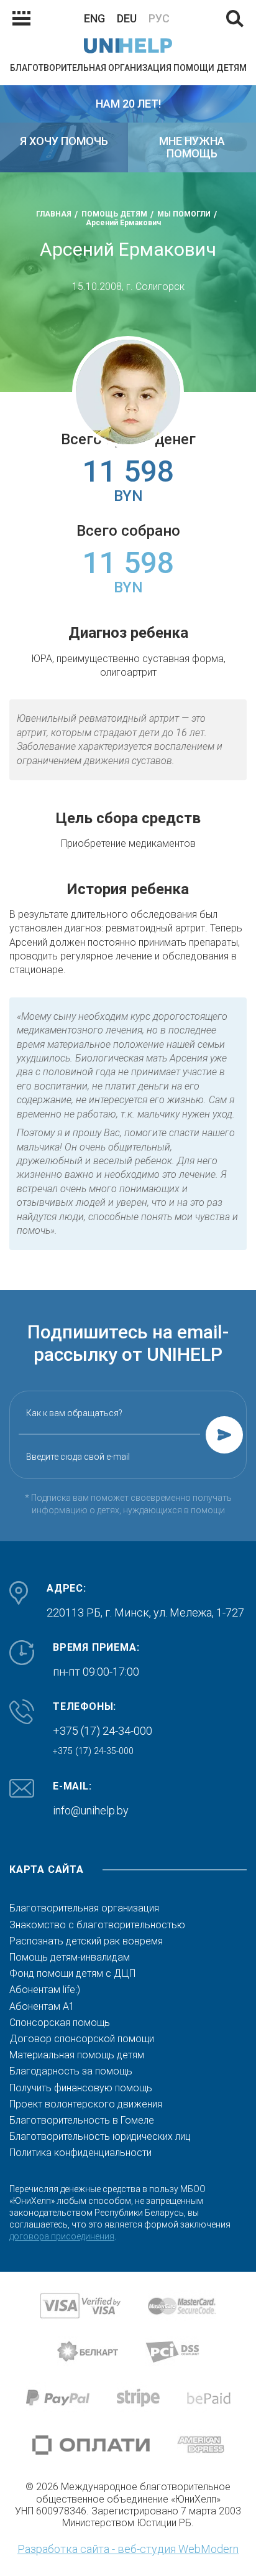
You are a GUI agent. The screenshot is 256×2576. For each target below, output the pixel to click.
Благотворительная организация (84, 1908)
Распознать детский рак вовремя (86, 1941)
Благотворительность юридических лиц (100, 2137)
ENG (94, 18)
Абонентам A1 (42, 2007)
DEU (127, 18)
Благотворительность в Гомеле (82, 2121)
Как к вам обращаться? (74, 1413)
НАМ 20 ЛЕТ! (128, 104)
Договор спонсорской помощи (82, 2039)
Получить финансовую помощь (81, 2088)
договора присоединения (62, 2236)
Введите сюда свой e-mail (78, 1457)
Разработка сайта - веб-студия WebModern (128, 2549)
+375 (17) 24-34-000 (103, 1731)
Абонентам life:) (45, 1990)
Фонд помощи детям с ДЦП (72, 1974)
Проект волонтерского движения (86, 2104)
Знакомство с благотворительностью (97, 1925)
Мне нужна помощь (192, 147)
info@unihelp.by (91, 1810)
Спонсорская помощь (60, 2023)
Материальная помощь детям (77, 2055)
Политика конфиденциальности (80, 2153)
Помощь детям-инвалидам (70, 1958)
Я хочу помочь (64, 141)
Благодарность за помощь (71, 2071)
